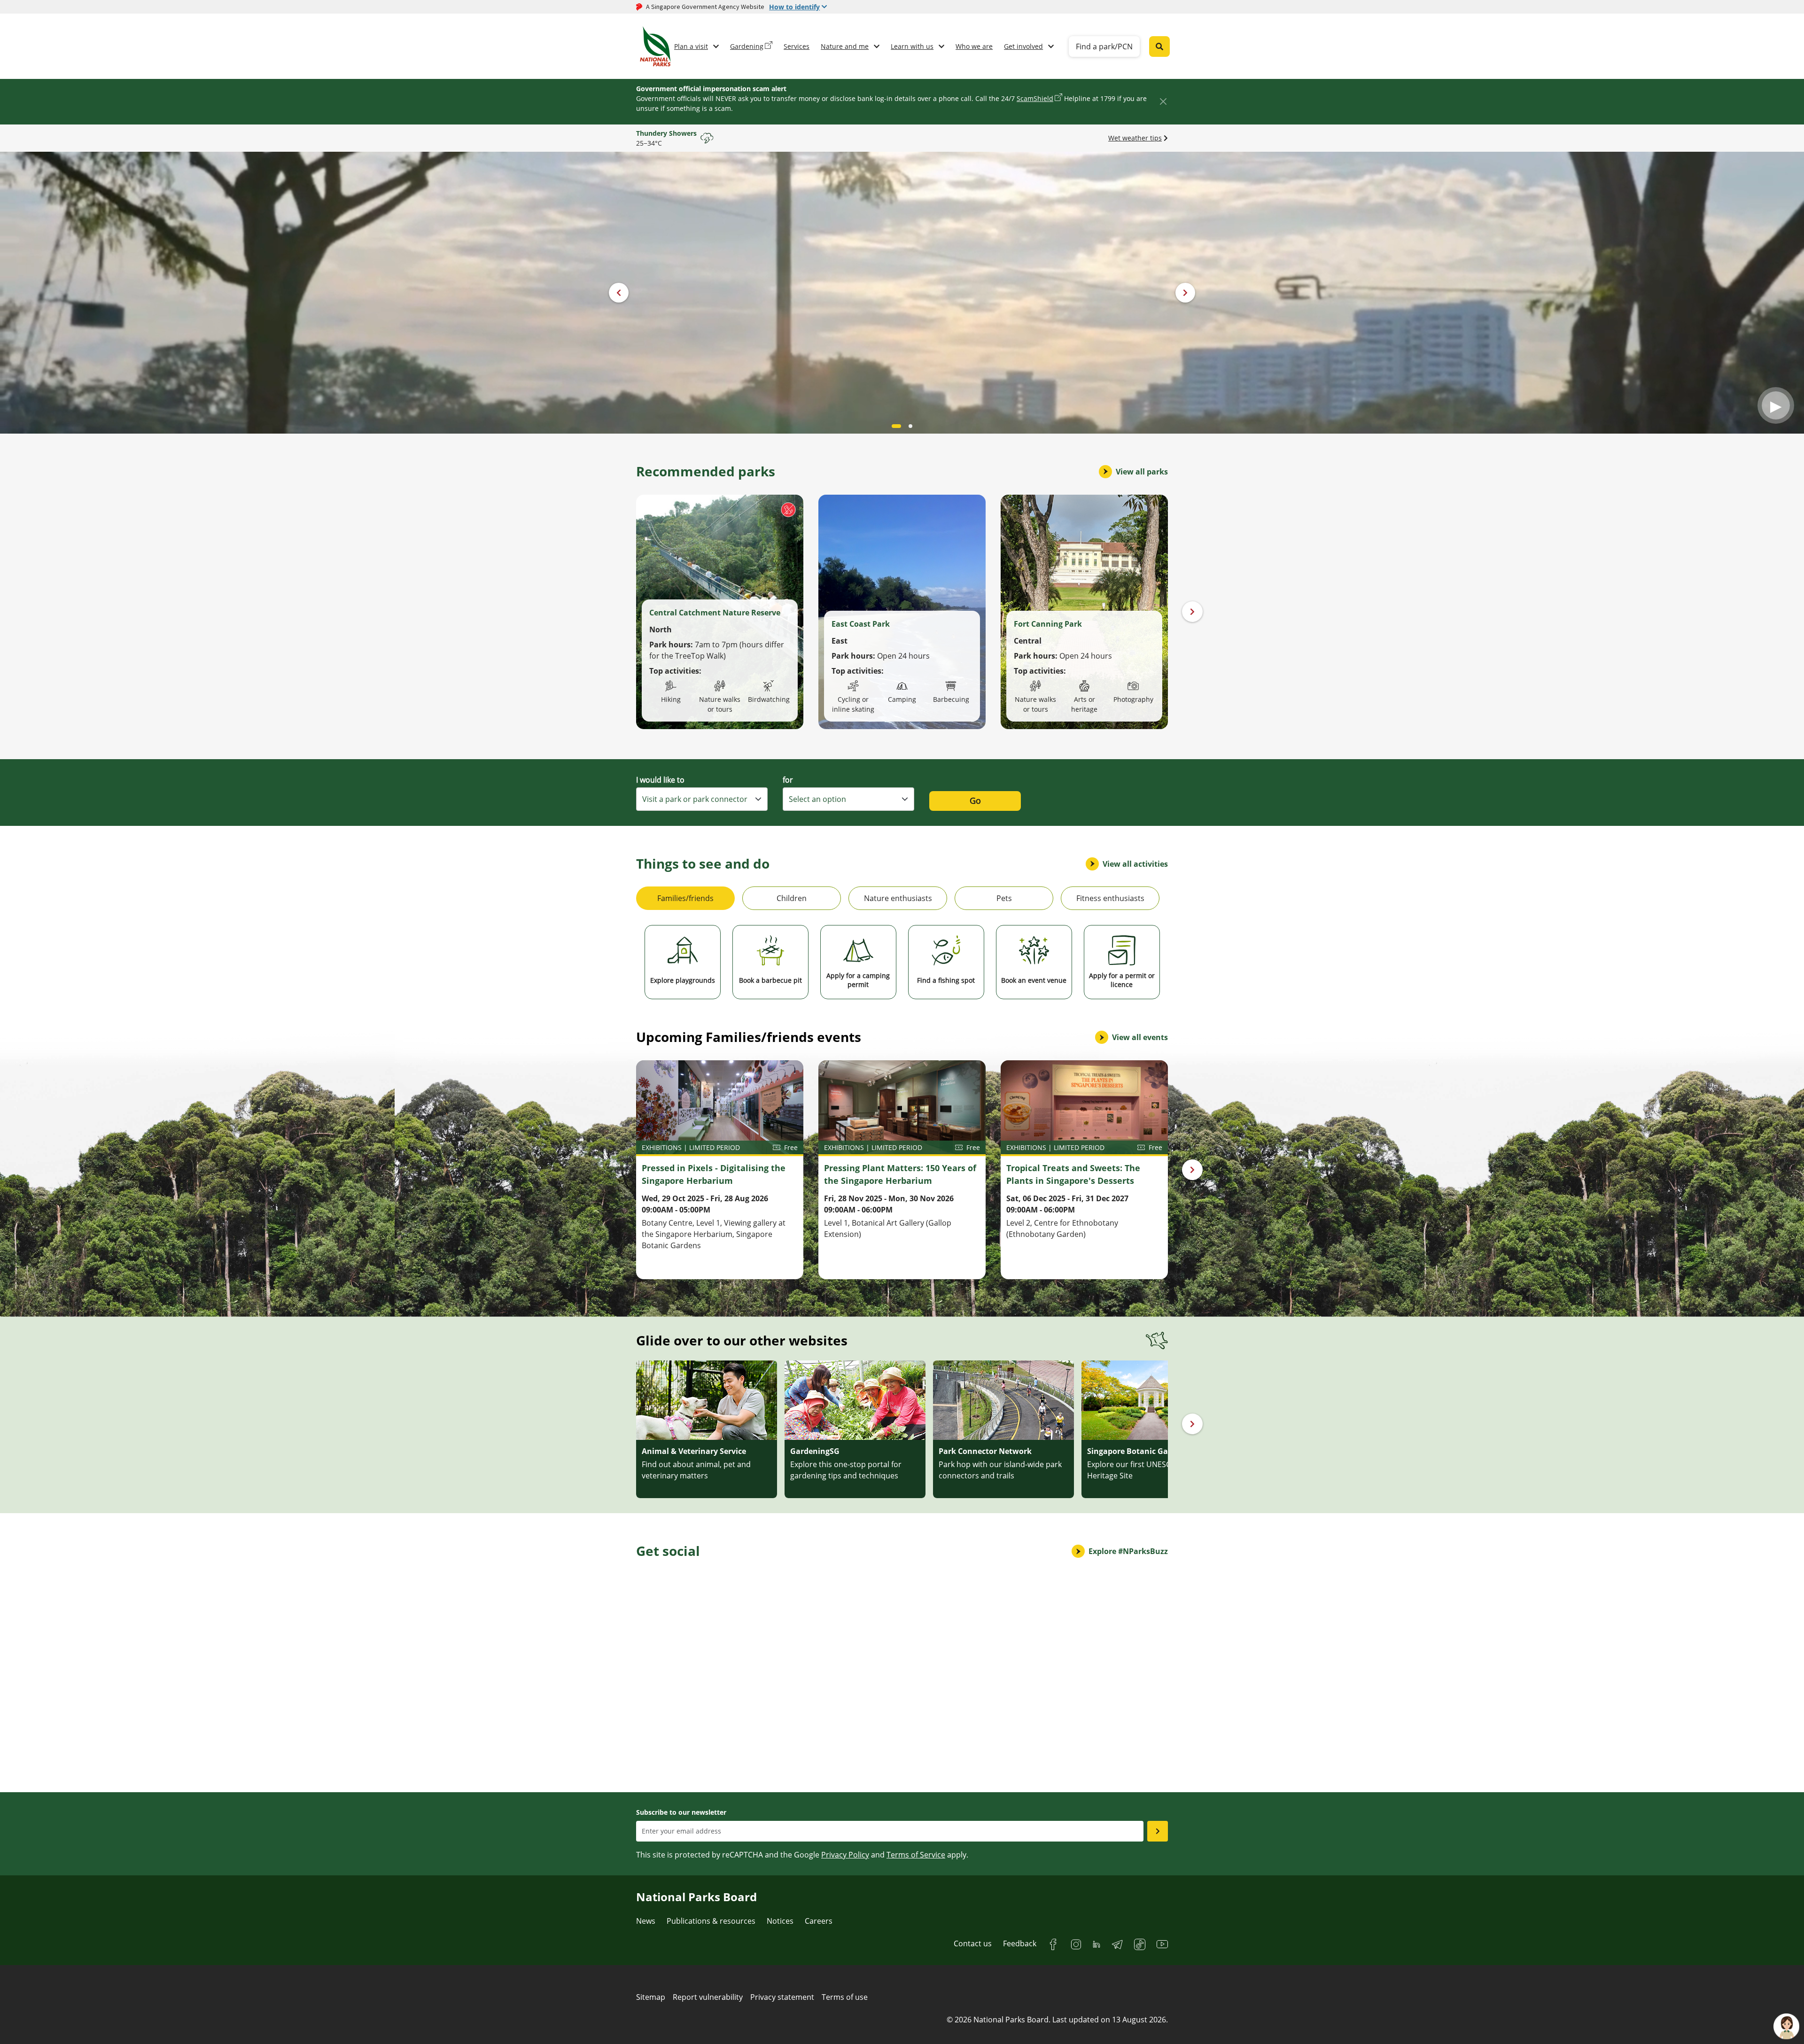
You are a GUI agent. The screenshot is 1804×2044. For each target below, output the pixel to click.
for (788, 780)
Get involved (1023, 46)
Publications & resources (711, 1921)
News (646, 1921)
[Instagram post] (678, 1617)
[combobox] (702, 799)
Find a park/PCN (1104, 47)
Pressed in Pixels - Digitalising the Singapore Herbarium (714, 1174)
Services (797, 46)
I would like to (660, 780)
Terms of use (845, 1997)
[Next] (1192, 612)
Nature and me (845, 46)
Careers (819, 1921)
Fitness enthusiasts (1110, 898)
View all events (1140, 1037)
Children (792, 898)
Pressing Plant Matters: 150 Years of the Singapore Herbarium (900, 1174)
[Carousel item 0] (894, 426)
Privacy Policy (845, 1855)
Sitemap (651, 1997)
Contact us (973, 1943)
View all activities (1135, 864)
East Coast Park (861, 624)
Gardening (747, 46)
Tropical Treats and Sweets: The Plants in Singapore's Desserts (1073, 1174)
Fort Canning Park (1048, 624)
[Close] (1163, 101)
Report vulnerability (708, 1997)
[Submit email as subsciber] (1158, 1831)
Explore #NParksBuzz (1128, 1551)
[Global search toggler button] (1159, 47)
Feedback (1020, 1943)
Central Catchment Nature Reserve (715, 613)
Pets (1004, 898)
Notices (780, 1921)
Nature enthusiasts (898, 898)
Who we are (974, 46)
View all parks (1142, 472)
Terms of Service (916, 1855)
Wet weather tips (1135, 138)
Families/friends (685, 898)
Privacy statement (782, 1997)
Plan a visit (691, 46)
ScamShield (1035, 98)
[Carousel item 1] (908, 426)
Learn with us (912, 46)
